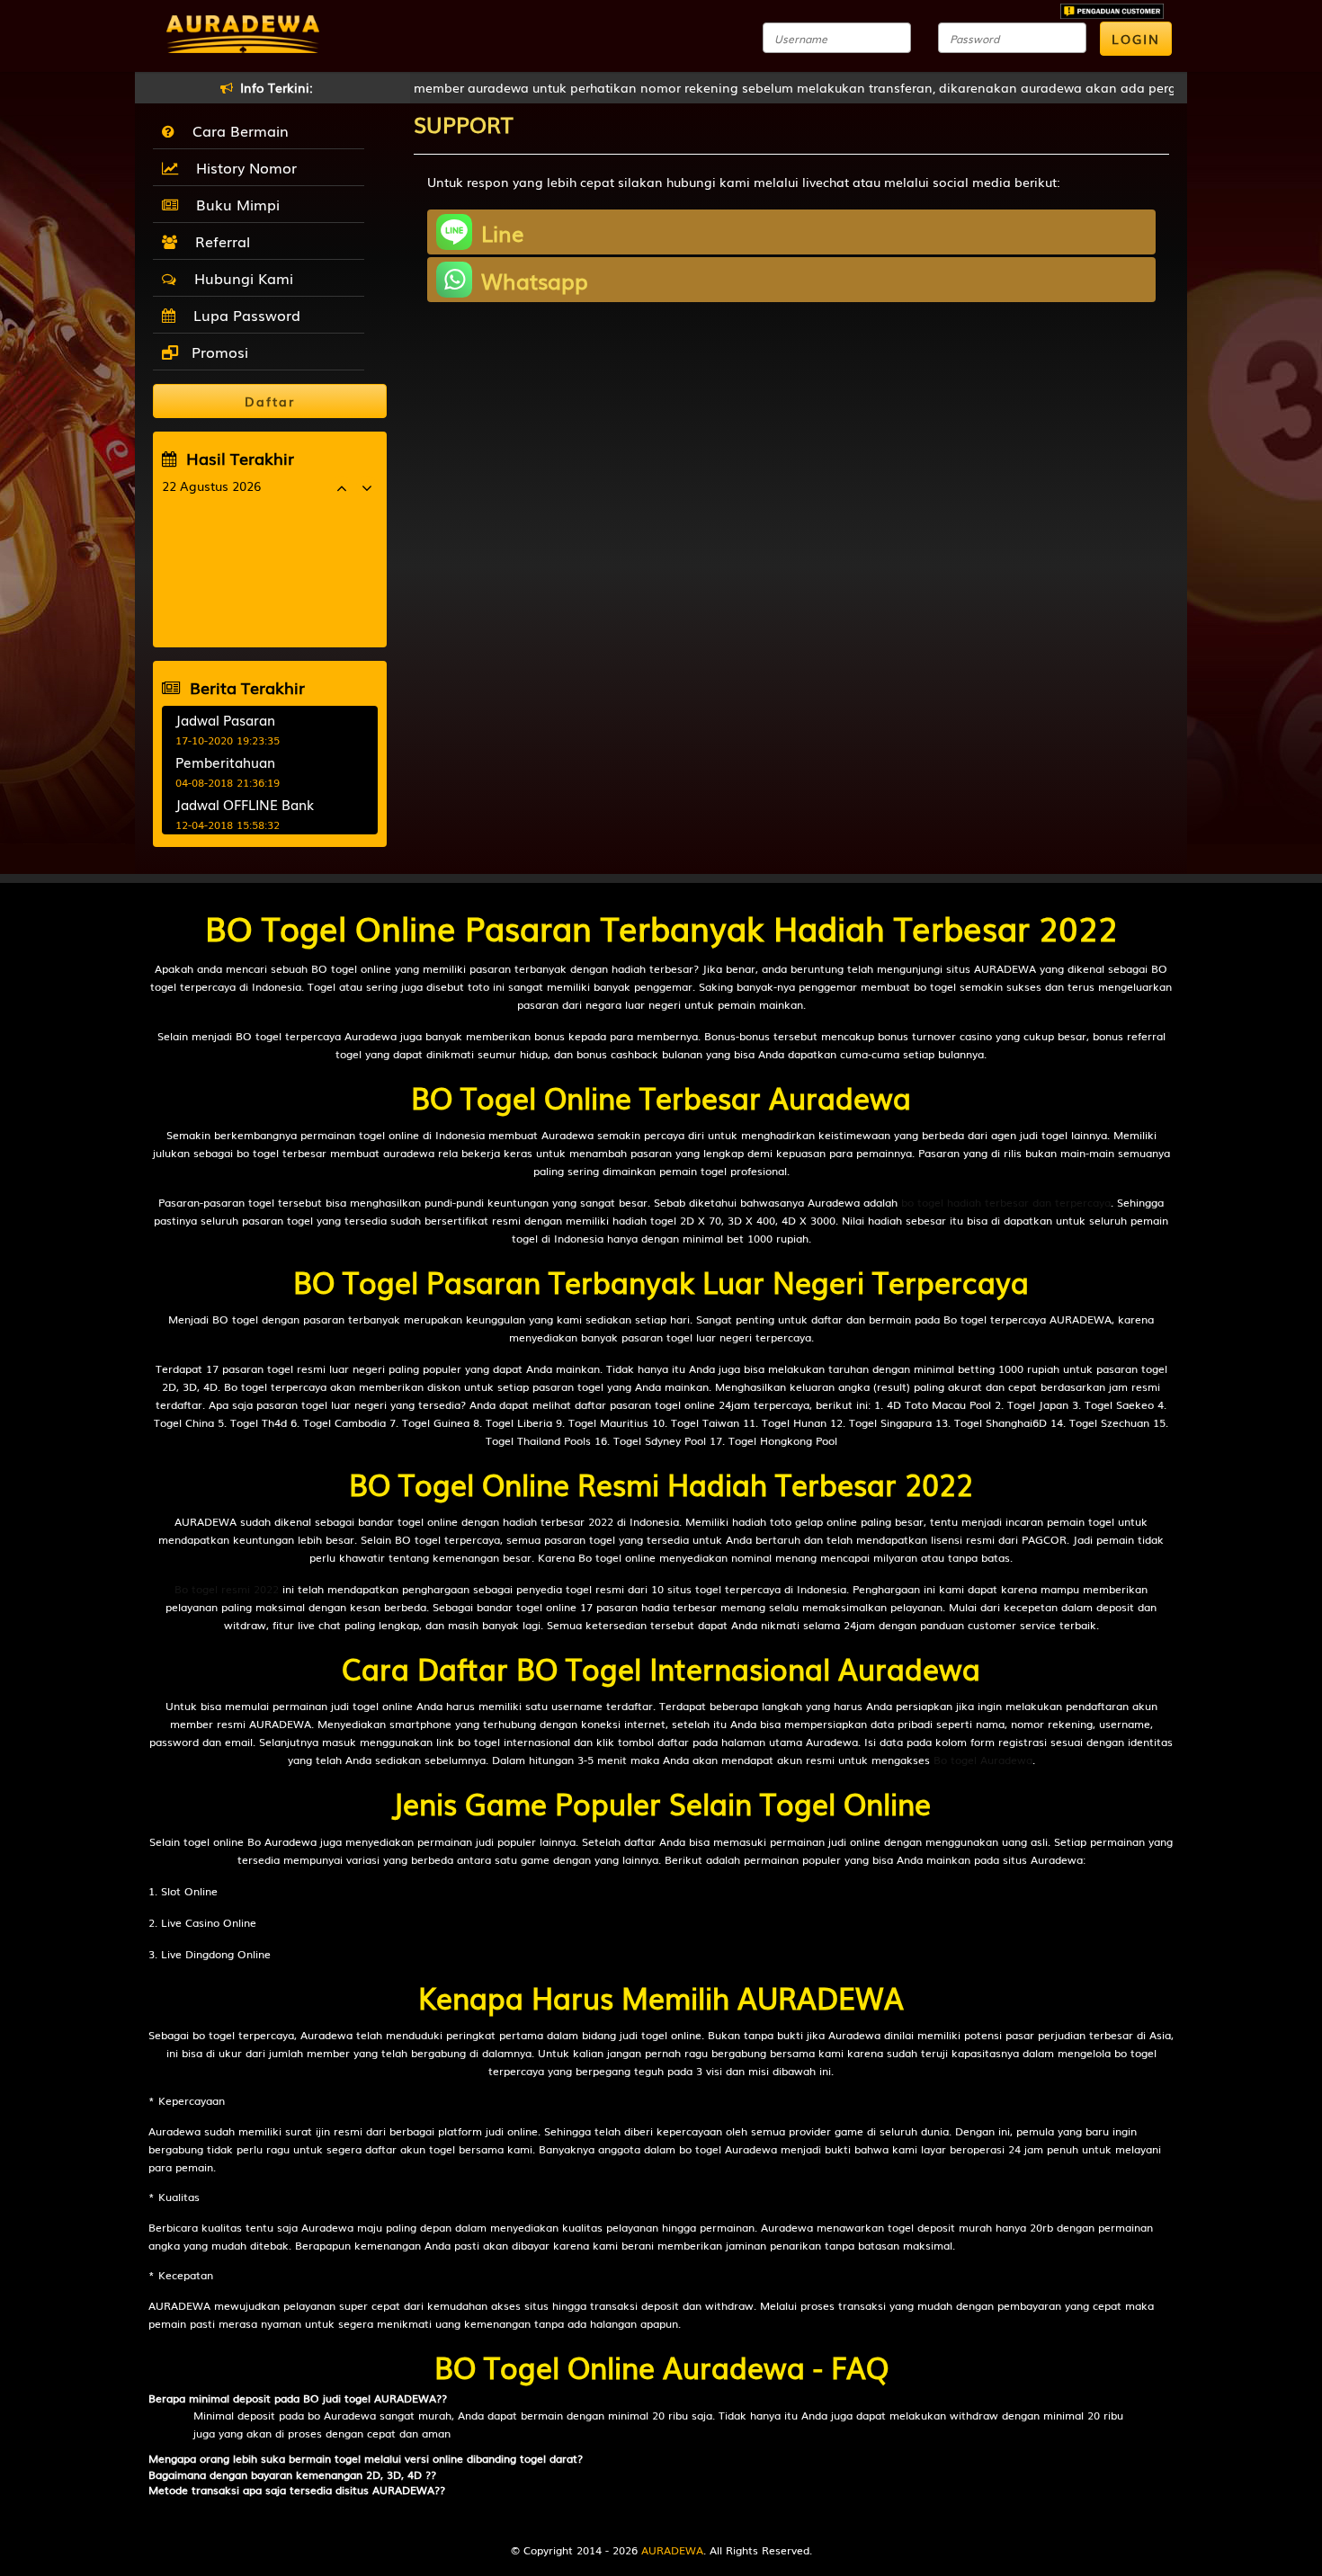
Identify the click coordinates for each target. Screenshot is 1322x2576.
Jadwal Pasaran (225, 719)
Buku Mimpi (233, 204)
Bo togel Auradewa (983, 1760)
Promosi (218, 352)
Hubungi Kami (239, 278)
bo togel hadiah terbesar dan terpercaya (1006, 1202)
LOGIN (1136, 39)
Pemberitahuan (225, 762)
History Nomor (242, 167)
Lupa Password (242, 315)
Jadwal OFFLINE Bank (245, 804)
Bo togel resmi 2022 (227, 1589)
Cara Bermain (236, 130)
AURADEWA (672, 2550)
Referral (218, 241)
